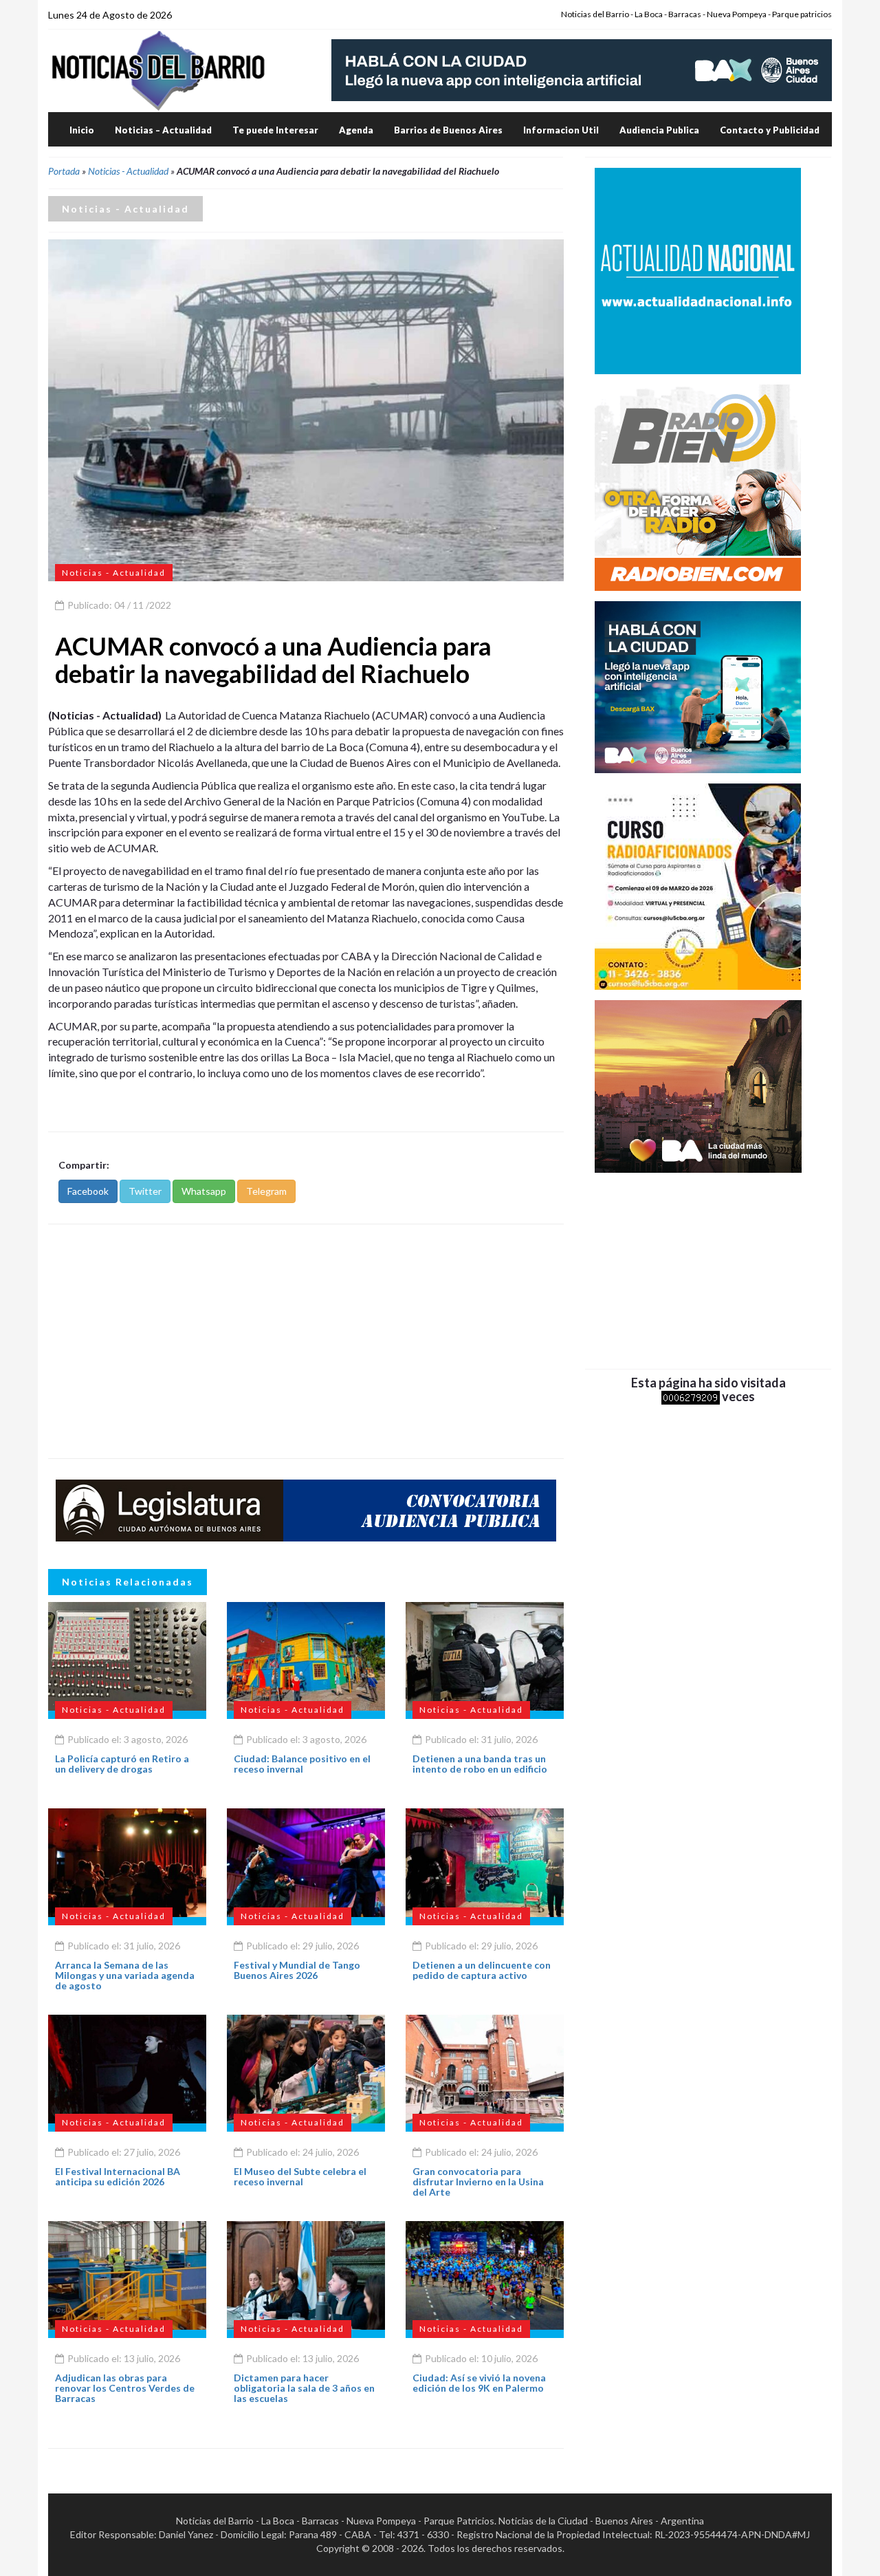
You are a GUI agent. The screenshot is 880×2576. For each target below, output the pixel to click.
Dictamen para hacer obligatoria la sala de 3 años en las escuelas (304, 2388)
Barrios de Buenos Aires (448, 130)
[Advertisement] (306, 1341)
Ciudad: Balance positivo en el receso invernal (302, 1764)
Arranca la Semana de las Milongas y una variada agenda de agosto (125, 1976)
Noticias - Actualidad (128, 171)
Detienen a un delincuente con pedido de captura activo (482, 1970)
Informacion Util (561, 130)
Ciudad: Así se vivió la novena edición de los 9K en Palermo (479, 2383)
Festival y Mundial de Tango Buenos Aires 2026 (297, 1970)
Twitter (145, 1191)
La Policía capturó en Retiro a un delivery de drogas (122, 1764)
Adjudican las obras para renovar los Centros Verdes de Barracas (125, 2388)
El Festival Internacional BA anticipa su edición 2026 (118, 2176)
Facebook (88, 1191)
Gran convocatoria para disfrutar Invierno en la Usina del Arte (478, 2182)
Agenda (356, 130)
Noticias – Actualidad (163, 130)
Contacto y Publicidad (770, 130)
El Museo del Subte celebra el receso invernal (300, 2176)
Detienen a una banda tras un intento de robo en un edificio (480, 1764)
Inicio (82, 130)
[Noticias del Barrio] (158, 70)
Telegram (266, 1191)
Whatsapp (204, 1191)
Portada (64, 171)
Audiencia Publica (659, 130)
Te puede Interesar (275, 130)
